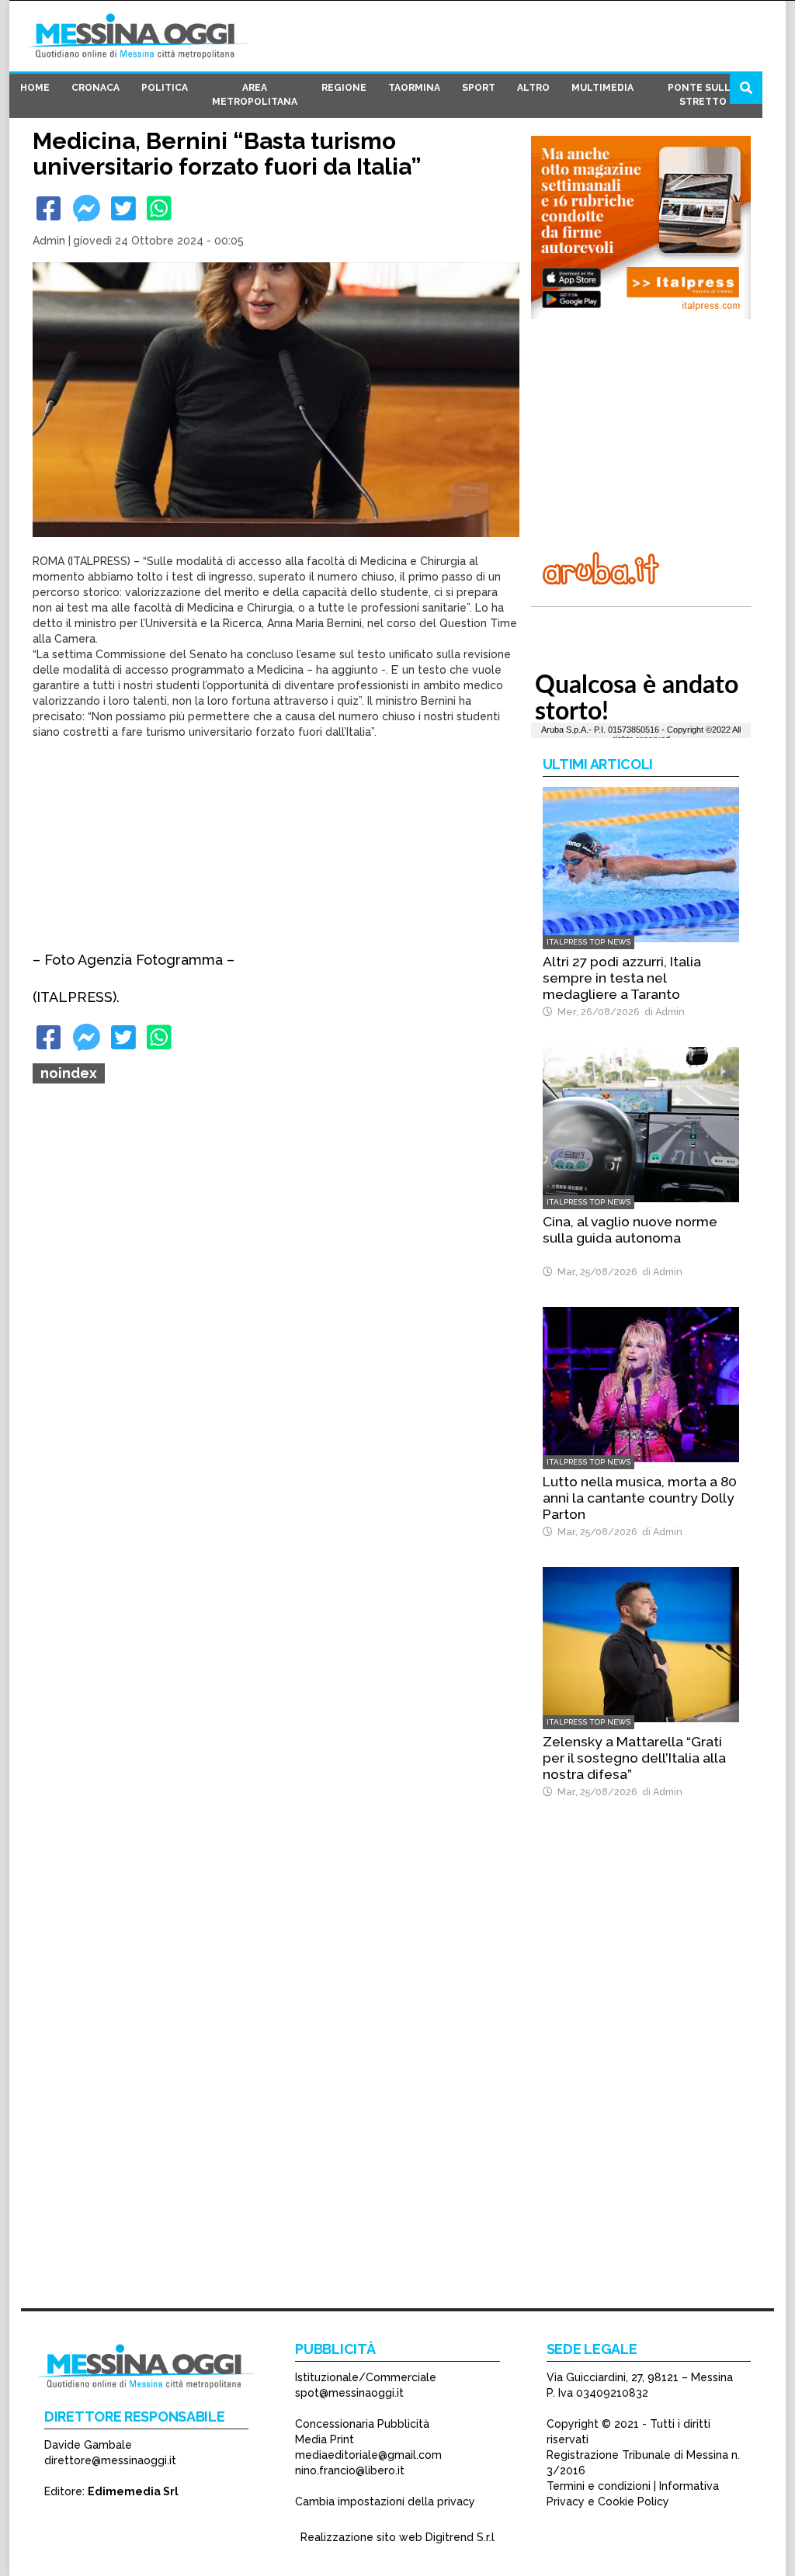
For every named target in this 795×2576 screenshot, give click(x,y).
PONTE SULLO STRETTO (703, 95)
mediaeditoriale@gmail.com (368, 2455)
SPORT (479, 88)
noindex (69, 1073)
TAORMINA (414, 88)
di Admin (662, 1012)
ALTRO (533, 88)
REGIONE (344, 88)
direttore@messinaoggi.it (110, 2460)
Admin (49, 241)
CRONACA (95, 88)
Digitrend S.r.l (460, 2537)
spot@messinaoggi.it (349, 2393)
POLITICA (165, 88)
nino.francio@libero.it (350, 2470)
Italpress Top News (588, 942)
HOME (35, 88)
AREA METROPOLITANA (255, 95)
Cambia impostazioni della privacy (385, 2501)
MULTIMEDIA (602, 88)
